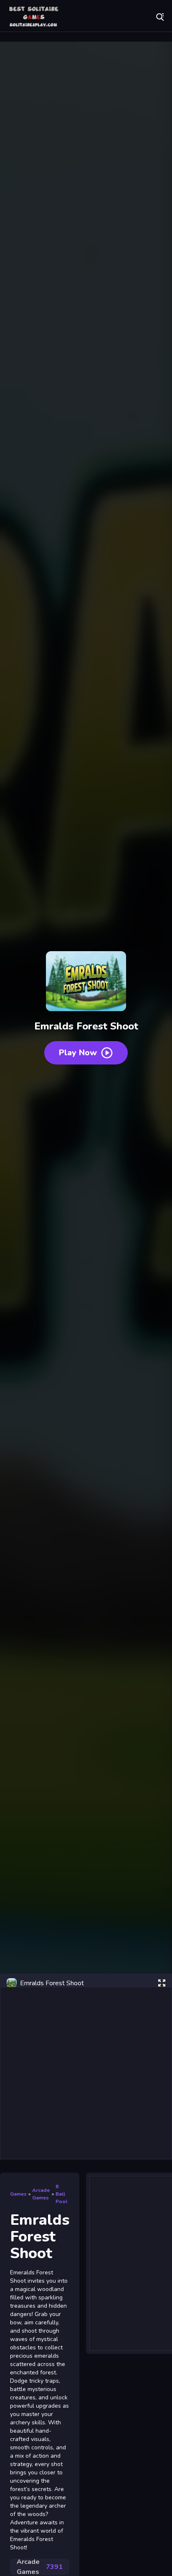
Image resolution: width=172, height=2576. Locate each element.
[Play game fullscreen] (162, 1983)
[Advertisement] (86, 2073)
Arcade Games (40, 2567)
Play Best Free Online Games (33, 17)
